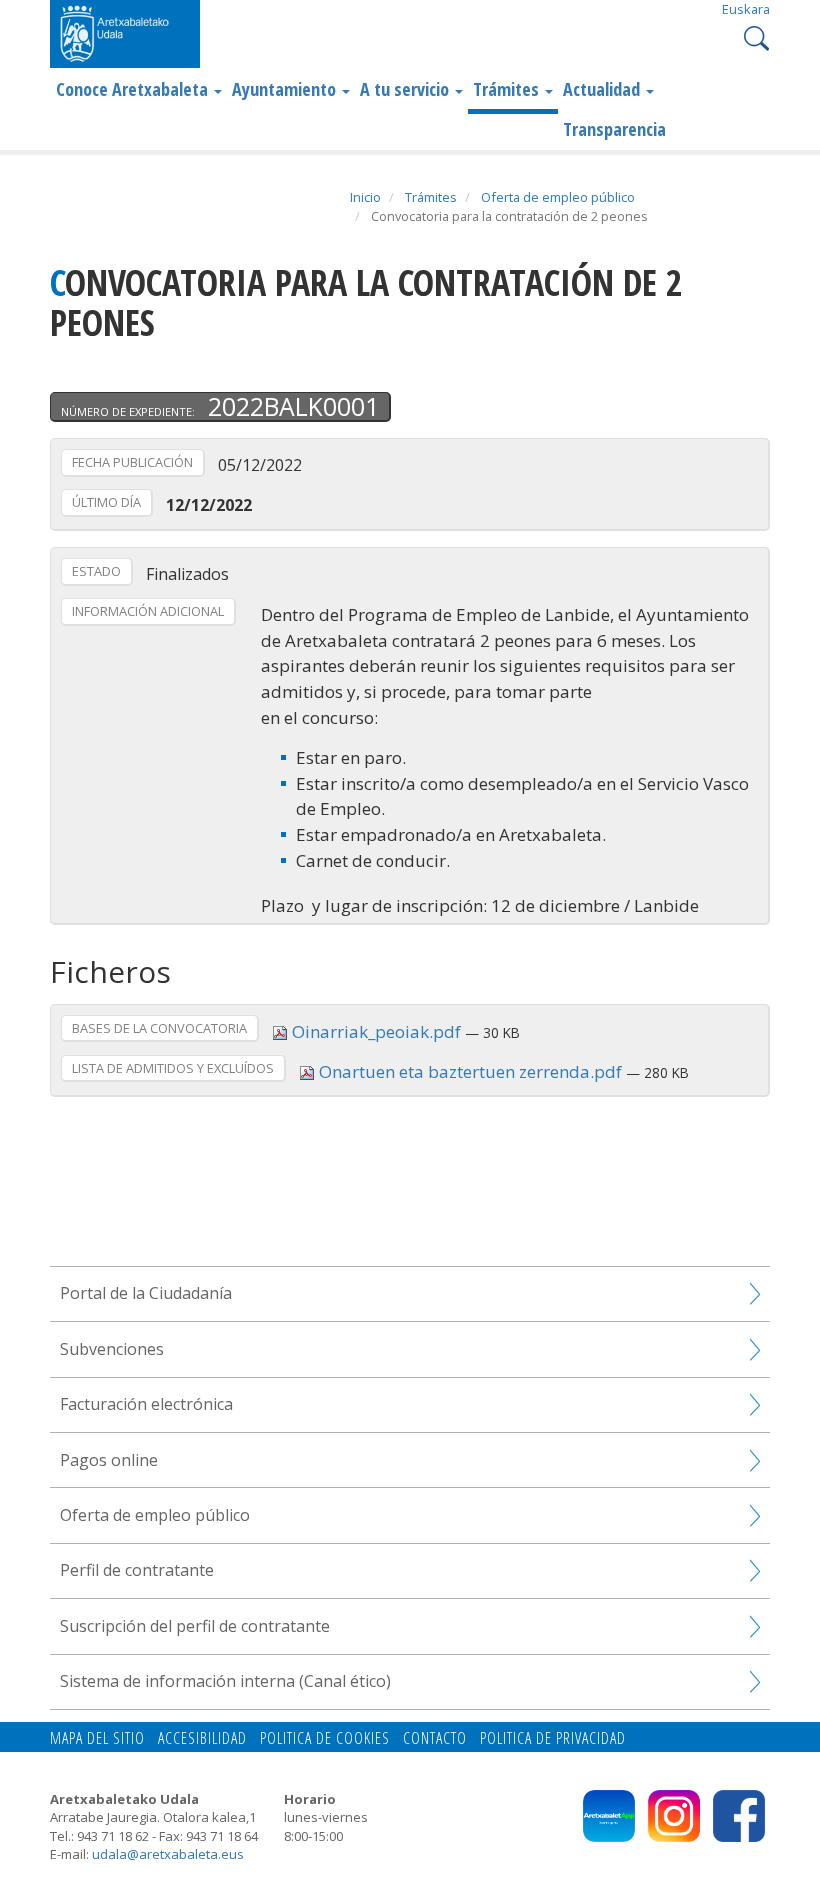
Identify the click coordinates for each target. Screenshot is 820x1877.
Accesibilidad (202, 1738)
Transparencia (614, 129)
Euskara (746, 9)
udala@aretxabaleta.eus (168, 1854)
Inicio (365, 197)
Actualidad (603, 89)
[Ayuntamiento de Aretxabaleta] (125, 33)
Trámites (508, 89)
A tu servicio (406, 89)
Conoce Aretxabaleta (134, 89)
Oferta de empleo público (558, 197)
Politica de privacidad (553, 1738)
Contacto (435, 1738)
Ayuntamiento (286, 89)
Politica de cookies (325, 1738)
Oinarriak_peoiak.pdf (376, 1031)
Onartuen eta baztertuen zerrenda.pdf (470, 1071)
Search (754, 36)
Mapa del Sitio (97, 1738)
